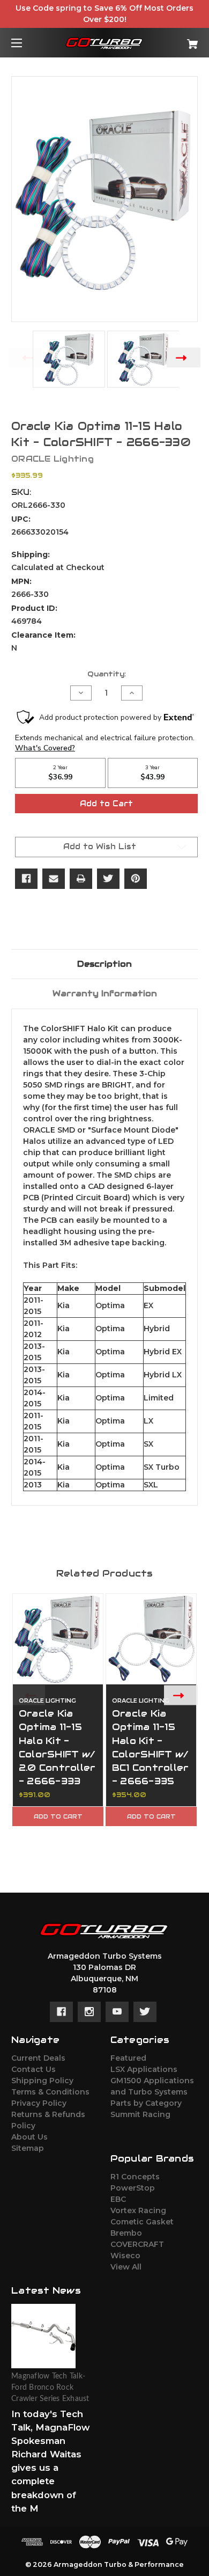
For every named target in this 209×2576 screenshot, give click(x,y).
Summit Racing (140, 2114)
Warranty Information (105, 993)
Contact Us (33, 2069)
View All (126, 2267)
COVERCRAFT (137, 2244)
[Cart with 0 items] (179, 40)
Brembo (126, 2233)
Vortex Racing (138, 2210)
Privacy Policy (39, 2103)
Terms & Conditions (50, 2092)
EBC (118, 2199)
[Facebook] (26, 879)
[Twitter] (108, 879)
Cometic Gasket (142, 2222)
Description (104, 964)
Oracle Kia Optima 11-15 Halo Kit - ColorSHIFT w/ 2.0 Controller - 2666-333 (57, 1747)
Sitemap (28, 2148)
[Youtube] (117, 2012)
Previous (25, 357)
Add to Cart (58, 1816)
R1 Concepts (135, 2177)
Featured (128, 2058)
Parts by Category (146, 2103)
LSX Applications (144, 2069)
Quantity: (107, 674)
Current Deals (38, 2058)
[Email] (54, 879)
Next (184, 357)
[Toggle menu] (26, 43)
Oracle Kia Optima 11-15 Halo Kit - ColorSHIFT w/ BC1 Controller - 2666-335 (151, 1747)
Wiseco (125, 2256)
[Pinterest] (136, 879)
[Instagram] (89, 2012)
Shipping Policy (42, 2081)
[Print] (81, 879)
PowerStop (133, 2188)
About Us (29, 2137)
